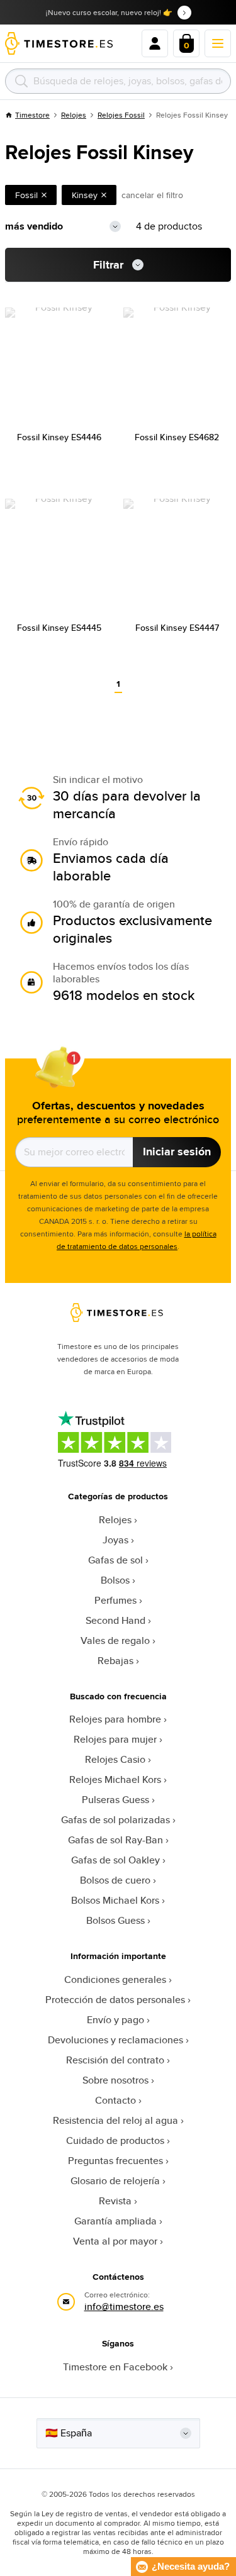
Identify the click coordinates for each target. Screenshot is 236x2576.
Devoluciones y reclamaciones (115, 2040)
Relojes (74, 115)
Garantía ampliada (115, 2221)
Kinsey (85, 195)
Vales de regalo (115, 1641)
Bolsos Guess (115, 1920)
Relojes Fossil (121, 115)
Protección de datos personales (115, 2000)
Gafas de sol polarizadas (115, 1820)
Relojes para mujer (115, 1739)
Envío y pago (115, 2020)
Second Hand (115, 1620)
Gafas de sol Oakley (115, 1860)
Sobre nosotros (115, 2080)
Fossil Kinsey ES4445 (59, 628)
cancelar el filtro (152, 195)
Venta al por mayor (115, 2241)
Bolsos (115, 1580)
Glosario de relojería (115, 2181)
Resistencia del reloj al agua (115, 2120)
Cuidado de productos (115, 2140)
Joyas (115, 1540)
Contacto (115, 2100)
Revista (115, 2201)
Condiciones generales (115, 1979)
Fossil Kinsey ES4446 (59, 437)
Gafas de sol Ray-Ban (115, 1840)
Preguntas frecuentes (115, 2161)
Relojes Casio (115, 1759)
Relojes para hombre (115, 1719)
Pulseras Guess (115, 1800)
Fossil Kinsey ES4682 (177, 437)
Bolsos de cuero (115, 1880)
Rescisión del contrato (115, 2060)
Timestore (32, 115)
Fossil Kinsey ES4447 (177, 628)
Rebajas (115, 1661)
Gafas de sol (115, 1560)
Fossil (26, 195)
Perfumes (115, 1600)
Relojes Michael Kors (115, 1779)
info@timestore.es (124, 2307)
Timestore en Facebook (115, 2367)
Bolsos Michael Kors (115, 1900)
